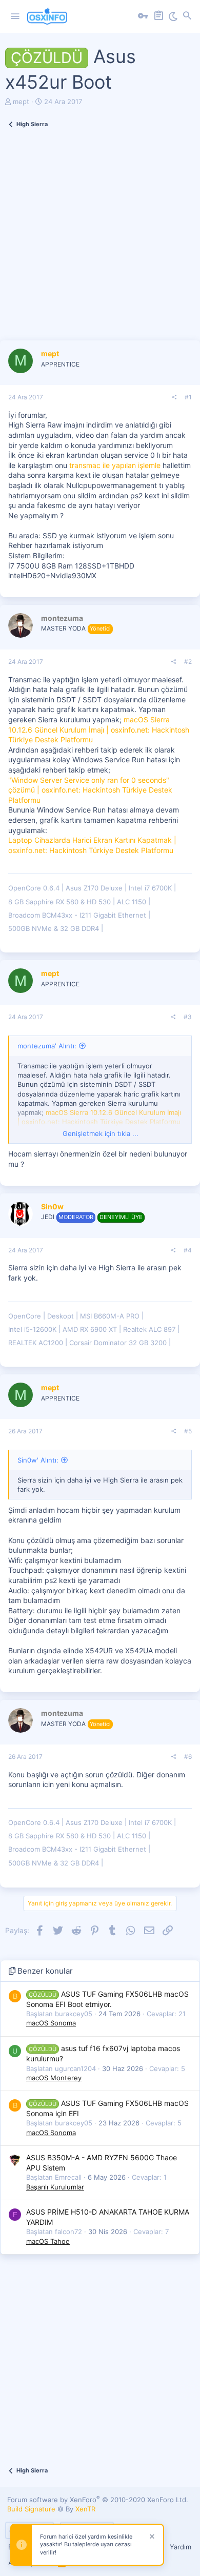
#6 (188, 1757)
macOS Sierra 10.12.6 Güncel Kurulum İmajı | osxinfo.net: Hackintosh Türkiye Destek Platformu (99, 729)
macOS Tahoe (48, 2241)
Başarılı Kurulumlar (55, 2187)
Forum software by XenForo (98, 2500)
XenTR (85, 2509)
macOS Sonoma (51, 2023)
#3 (188, 1017)
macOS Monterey (54, 2078)
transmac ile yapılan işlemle (115, 465)
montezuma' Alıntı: (47, 1046)
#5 (188, 1431)
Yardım (181, 2547)
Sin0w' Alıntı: (38, 1460)
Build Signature (31, 2509)
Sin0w (52, 1206)
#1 (188, 397)
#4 (188, 1250)
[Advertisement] (100, 240)
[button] (15, 16)
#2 (188, 662)
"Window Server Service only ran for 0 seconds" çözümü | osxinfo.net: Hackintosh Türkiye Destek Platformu (90, 790)
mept (21, 102)
